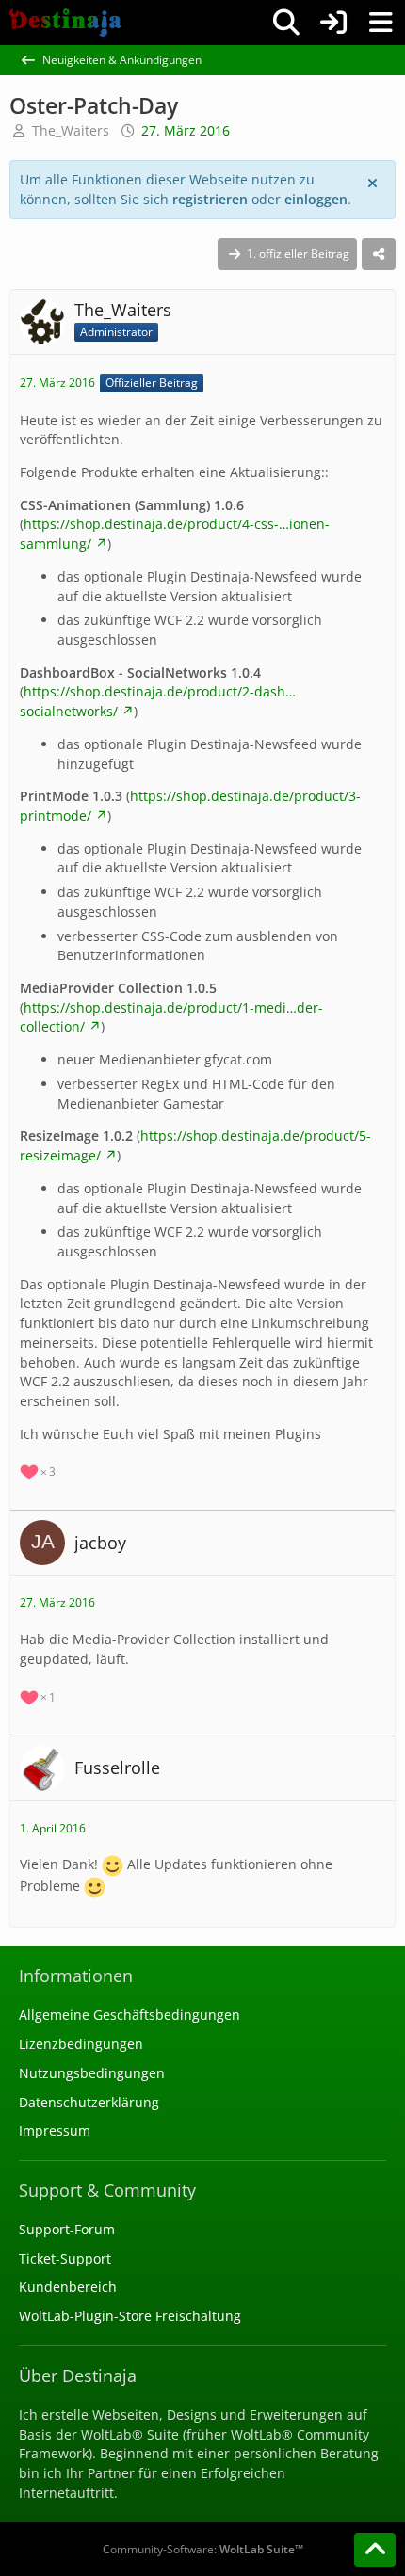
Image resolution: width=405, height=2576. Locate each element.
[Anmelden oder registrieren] (333, 23)
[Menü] (381, 23)
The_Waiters (71, 130)
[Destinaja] (65, 23)
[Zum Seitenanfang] (375, 2550)
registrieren (210, 199)
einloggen (316, 199)
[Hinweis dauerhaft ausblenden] (374, 182)
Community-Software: (203, 2549)
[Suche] (286, 23)
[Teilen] (379, 254)
